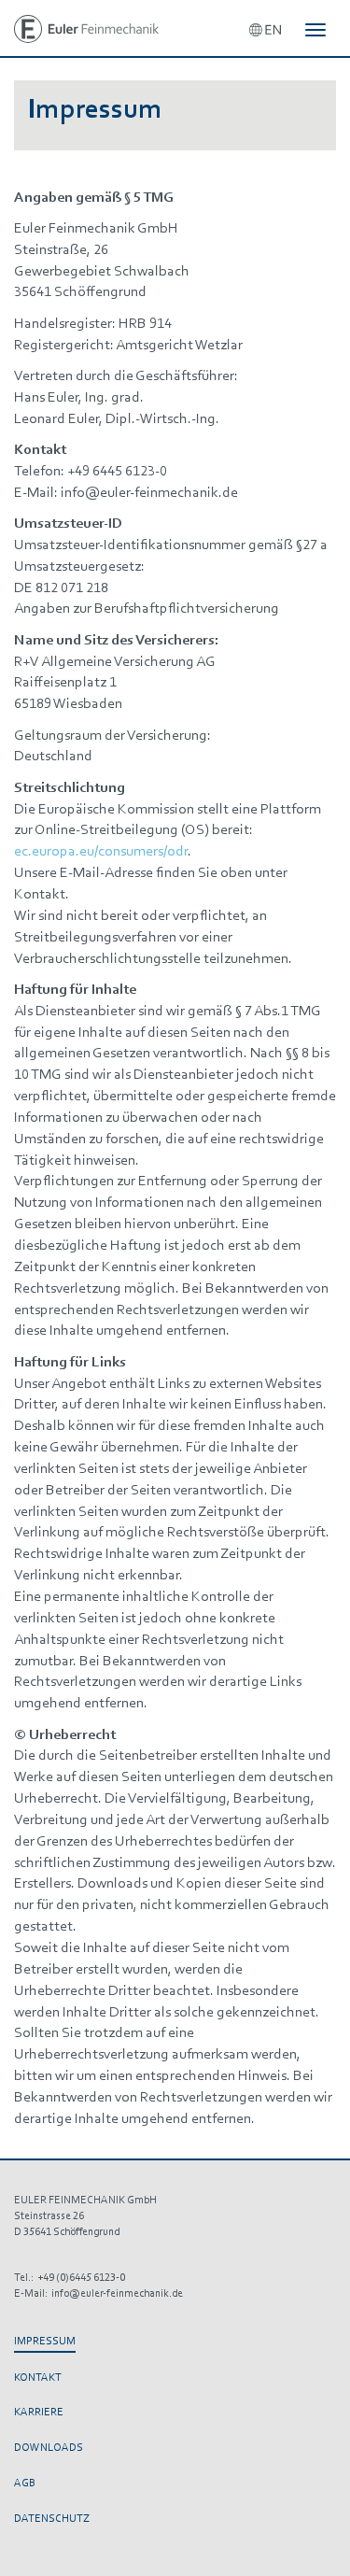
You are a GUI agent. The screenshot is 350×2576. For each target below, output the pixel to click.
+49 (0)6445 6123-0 (81, 2278)
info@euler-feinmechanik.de (117, 2294)
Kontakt (38, 2378)
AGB (25, 2484)
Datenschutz (52, 2519)
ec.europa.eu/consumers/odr (101, 852)
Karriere (39, 2413)
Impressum (45, 2342)
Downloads (49, 2448)
